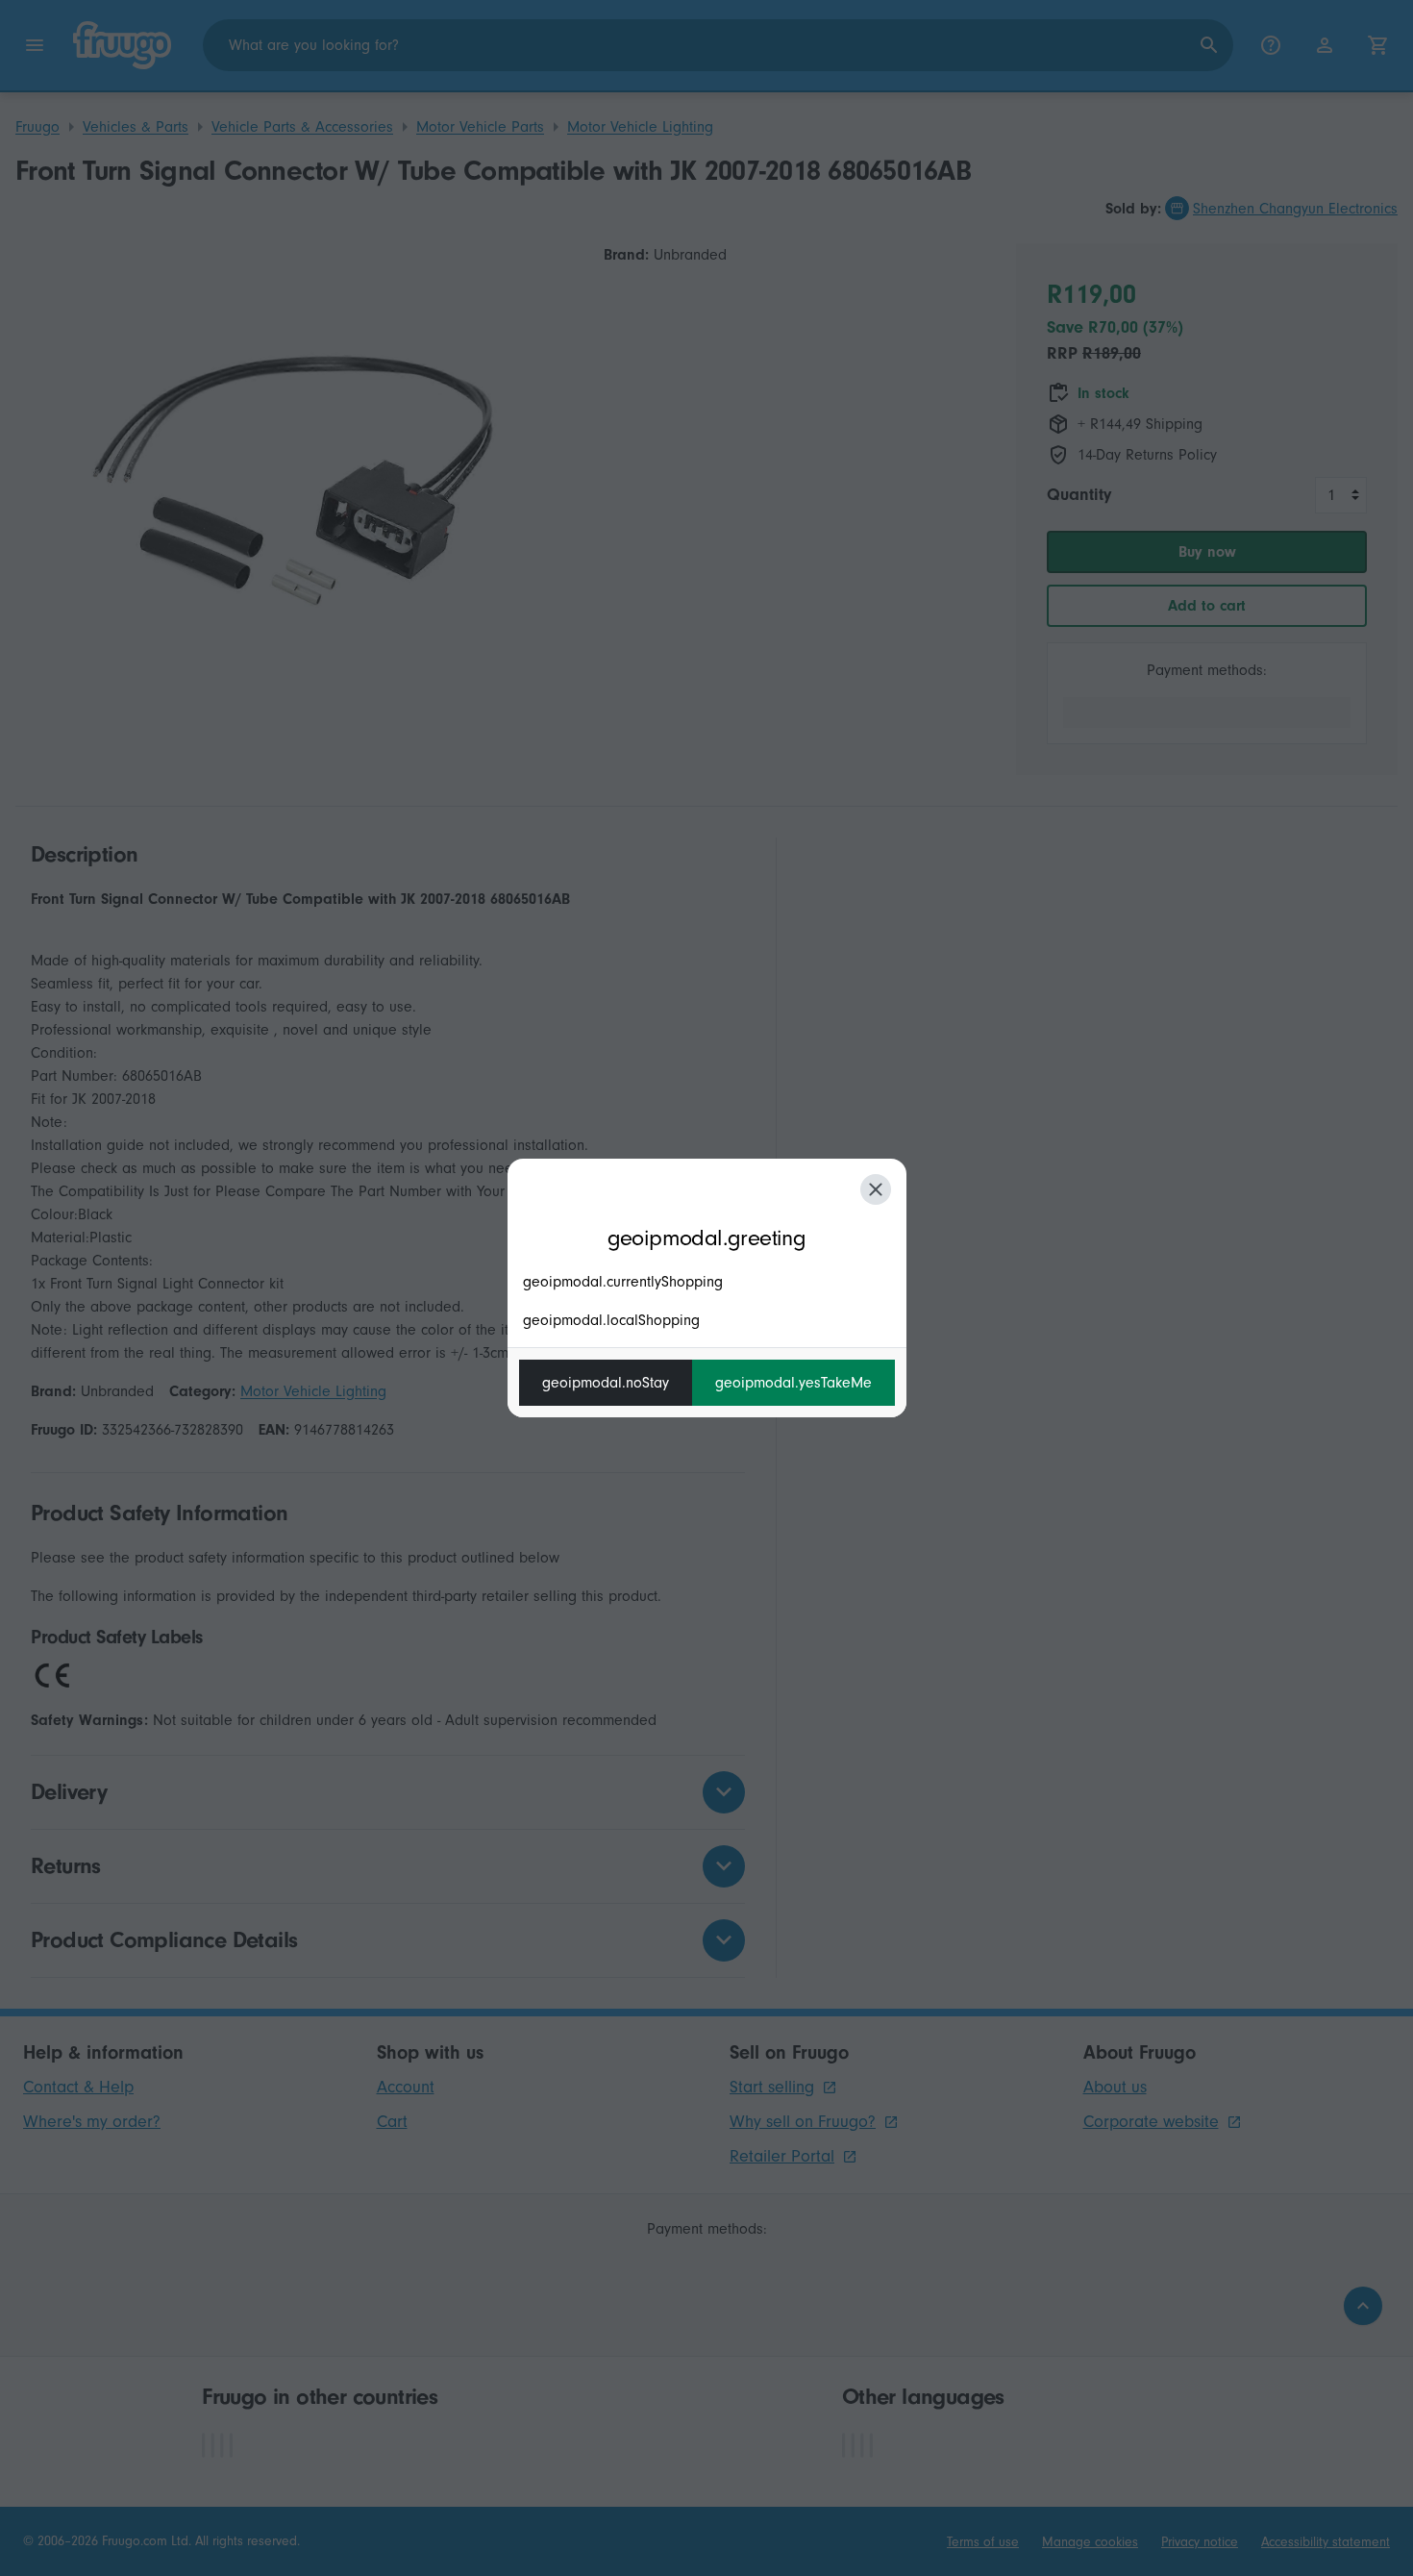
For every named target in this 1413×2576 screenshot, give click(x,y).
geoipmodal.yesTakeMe (793, 1383)
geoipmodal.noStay (606, 1383)
